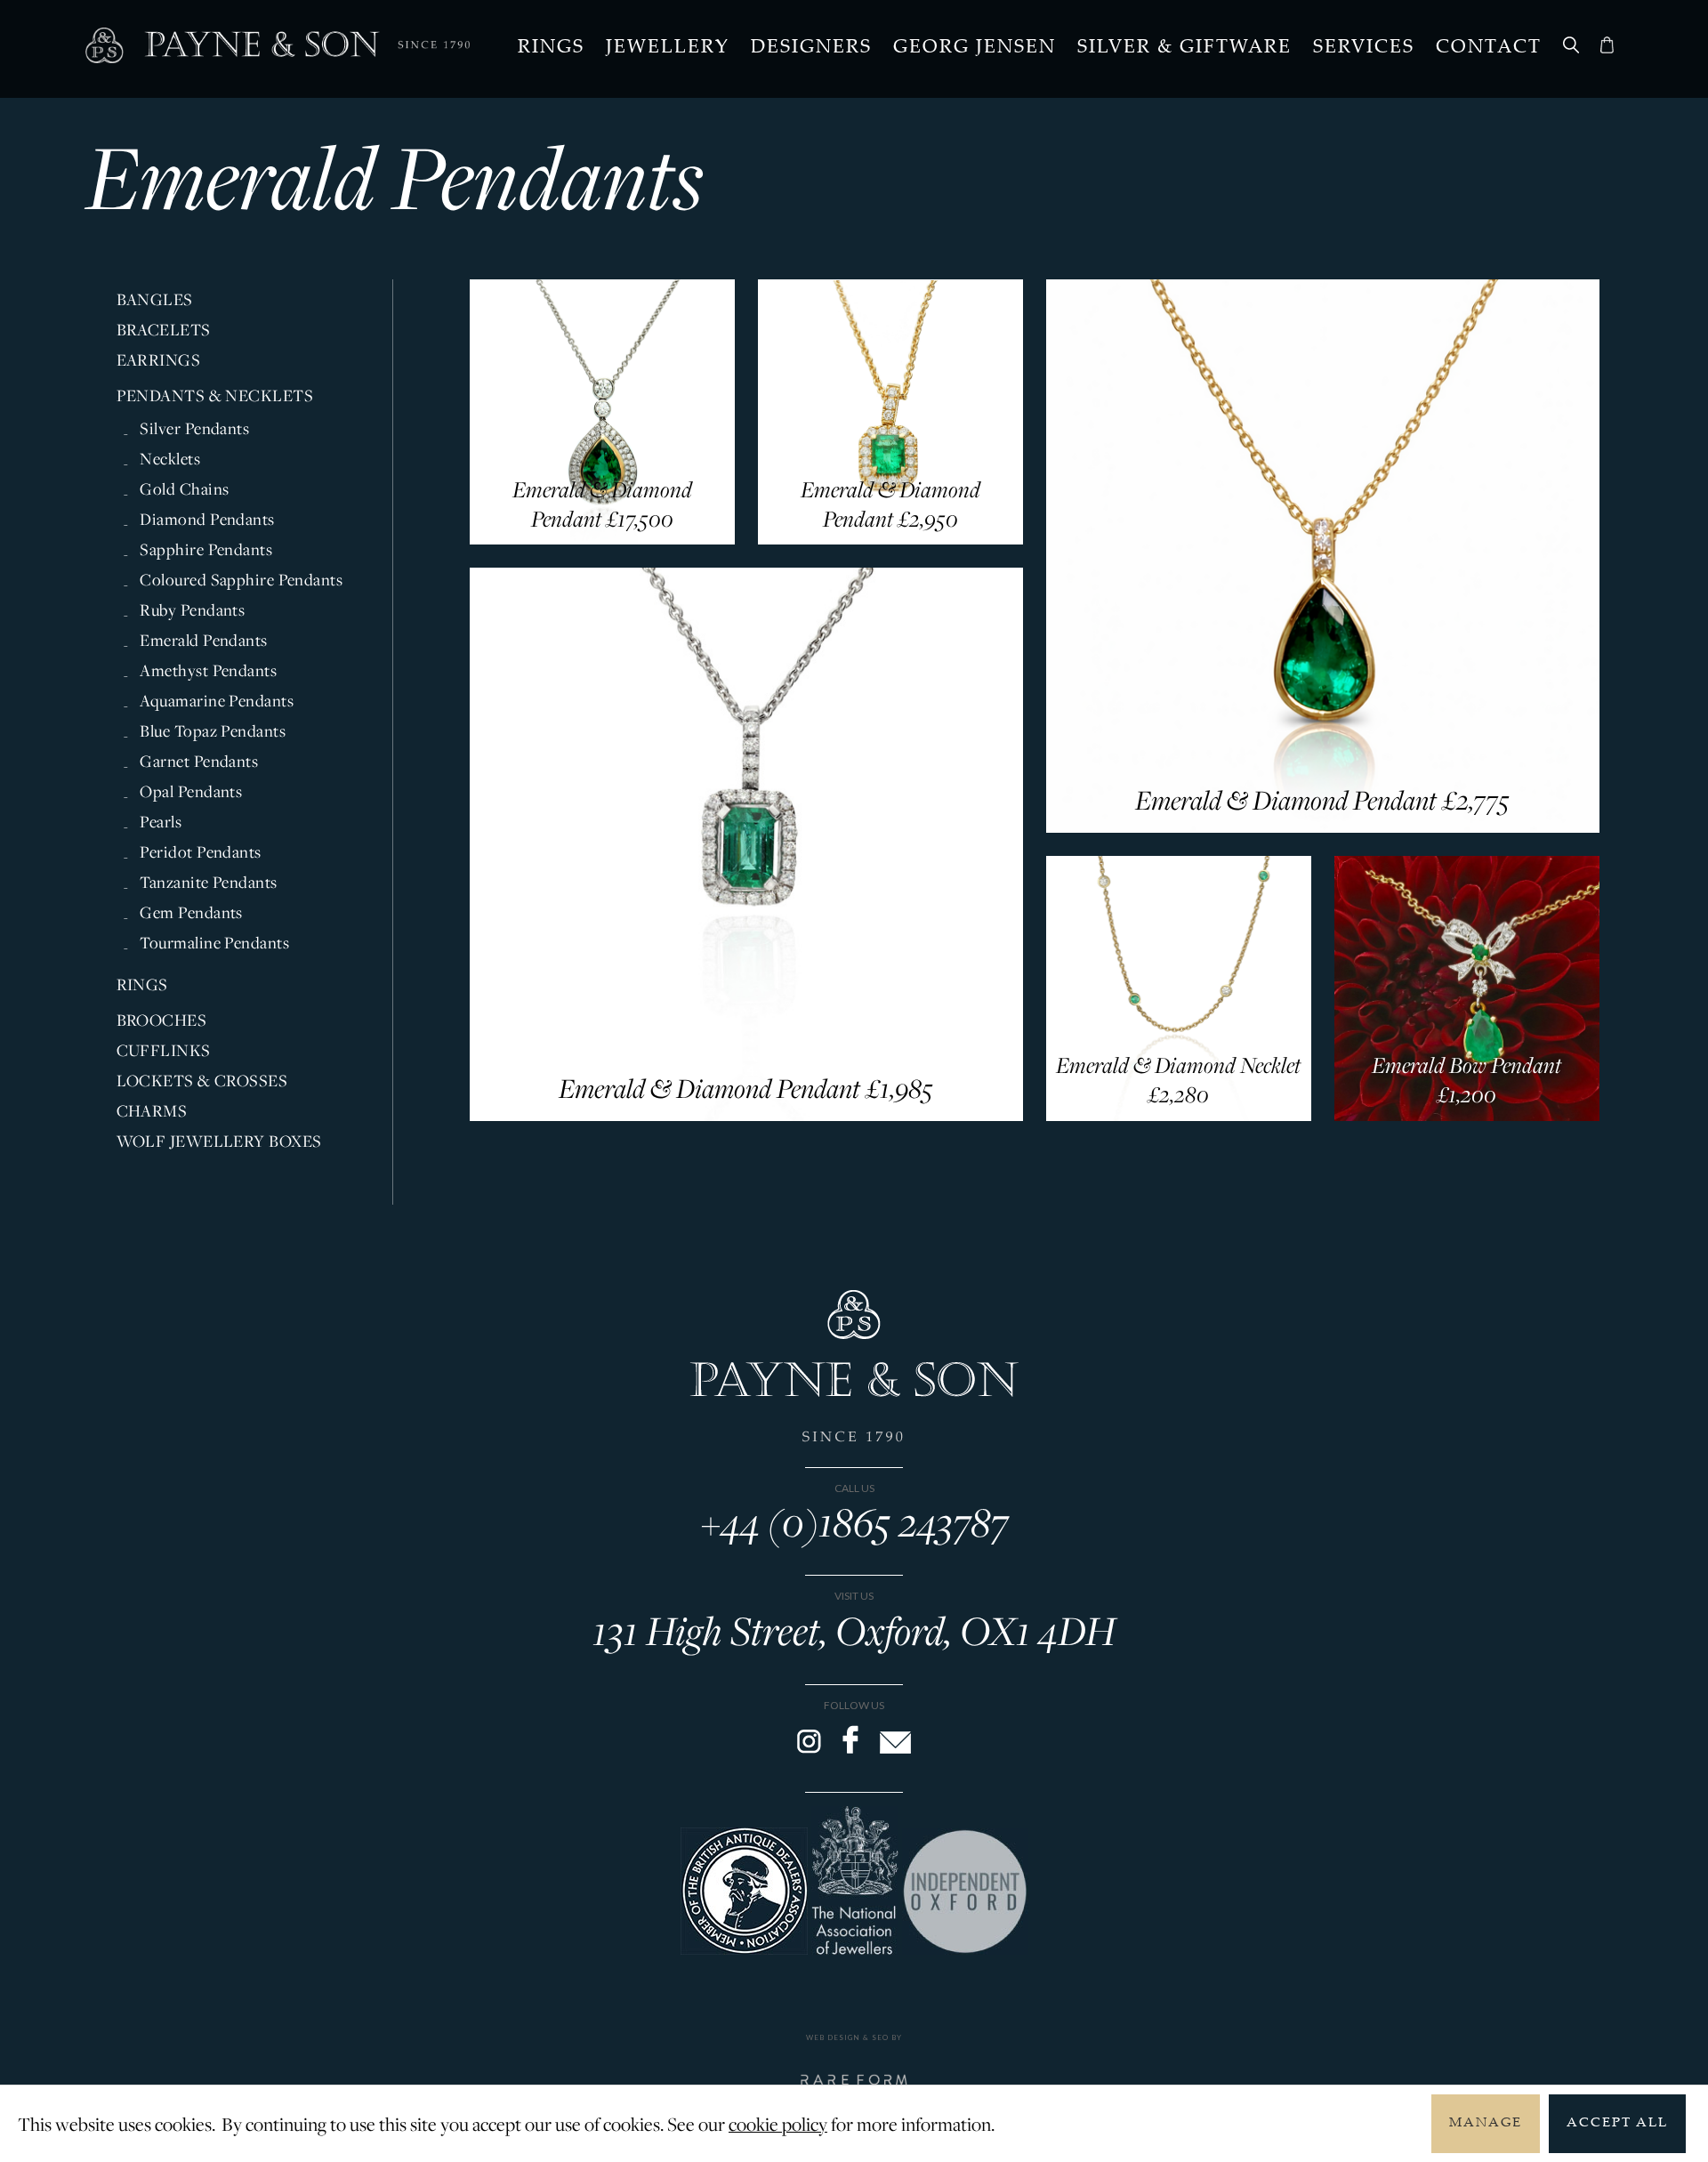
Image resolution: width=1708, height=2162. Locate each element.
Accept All (1617, 2123)
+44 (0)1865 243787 (854, 1521)
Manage (1486, 2123)
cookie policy (778, 2124)
